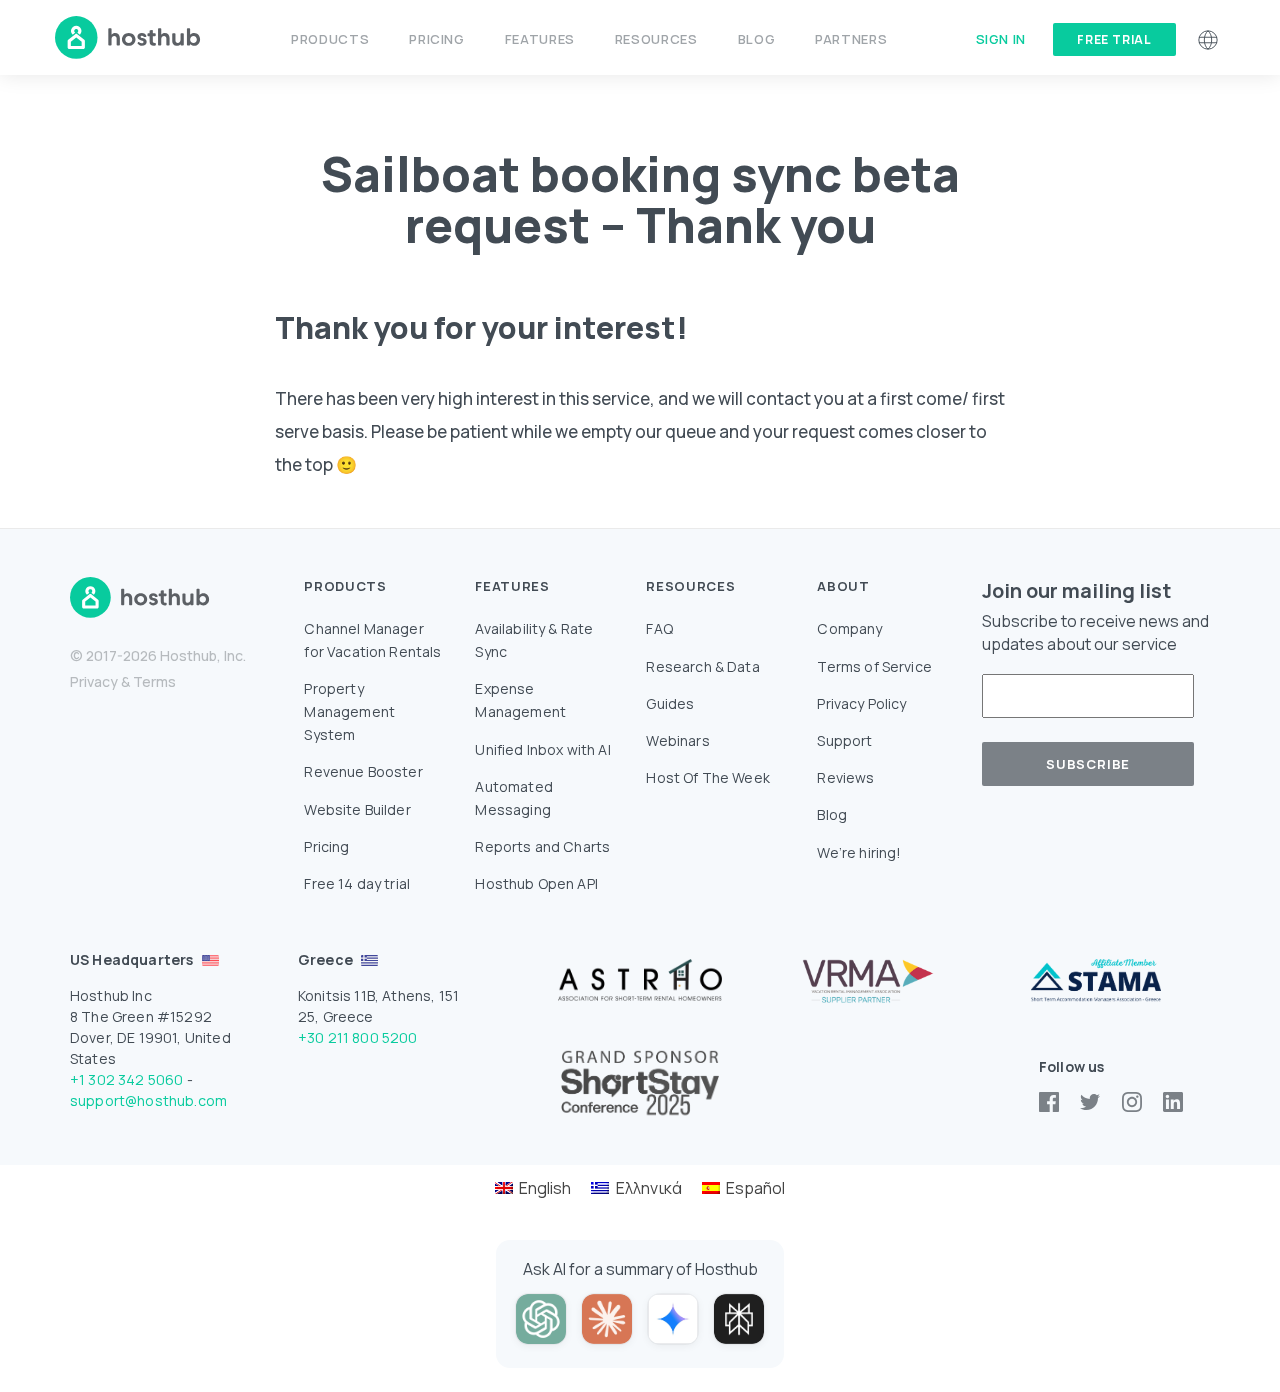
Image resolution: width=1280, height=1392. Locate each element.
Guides (670, 703)
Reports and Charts (542, 846)
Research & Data (702, 666)
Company (849, 628)
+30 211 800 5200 (358, 1037)
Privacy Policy (861, 703)
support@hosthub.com (148, 1100)
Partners (851, 39)
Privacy (94, 681)
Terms (154, 681)
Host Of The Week (708, 777)
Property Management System (349, 711)
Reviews (845, 777)
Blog (757, 39)
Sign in (1001, 39)
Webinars (677, 740)
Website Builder (357, 809)
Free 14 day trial (357, 883)
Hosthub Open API (536, 883)
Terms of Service (874, 666)
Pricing (436, 39)
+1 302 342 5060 (126, 1079)
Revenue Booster (363, 771)
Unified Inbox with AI (542, 749)
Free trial (1114, 39)
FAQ (659, 628)
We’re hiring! (859, 852)
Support (844, 740)
